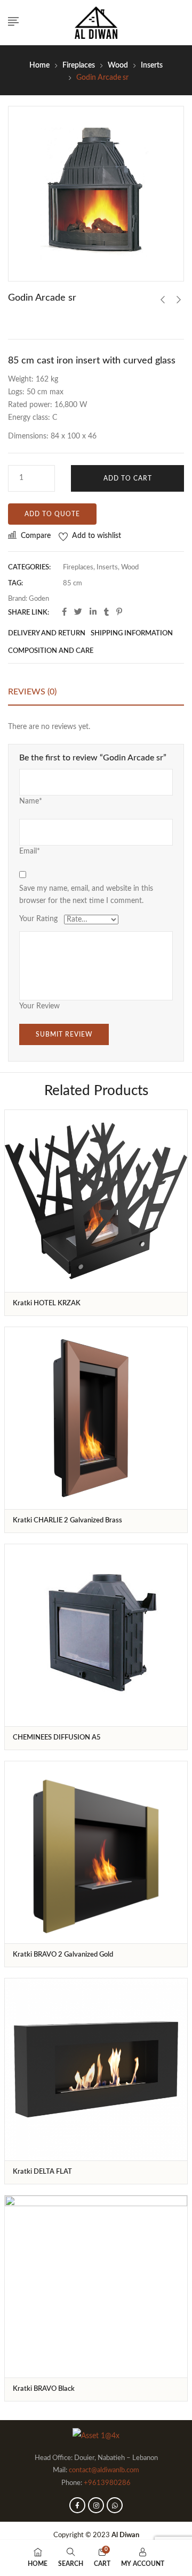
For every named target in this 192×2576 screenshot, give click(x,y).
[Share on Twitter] (78, 612)
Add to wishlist (97, 536)
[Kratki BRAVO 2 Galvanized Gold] (96, 1852)
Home (39, 65)
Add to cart (128, 478)
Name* (31, 801)
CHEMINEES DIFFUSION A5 (57, 1738)
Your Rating (38, 919)
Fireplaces (79, 65)
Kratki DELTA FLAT (42, 2172)
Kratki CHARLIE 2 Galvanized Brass (67, 1521)
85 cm (73, 583)
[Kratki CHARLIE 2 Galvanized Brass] (96, 1418)
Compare (36, 536)
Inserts (152, 65)
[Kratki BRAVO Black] (96, 2287)
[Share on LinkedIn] (93, 612)
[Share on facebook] (64, 612)
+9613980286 (107, 2483)
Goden (39, 599)
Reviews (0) (32, 692)
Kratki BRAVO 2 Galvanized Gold (63, 1955)
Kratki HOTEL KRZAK (47, 1303)
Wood (118, 65)
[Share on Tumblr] (106, 612)
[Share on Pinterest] (119, 612)
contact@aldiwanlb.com (104, 2470)
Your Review (39, 1006)
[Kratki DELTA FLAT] (96, 2069)
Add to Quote (52, 514)
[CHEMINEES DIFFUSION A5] (96, 1635)
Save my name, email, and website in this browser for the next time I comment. (86, 895)
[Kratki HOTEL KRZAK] (96, 1201)
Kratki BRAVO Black (44, 2389)
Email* (30, 851)
